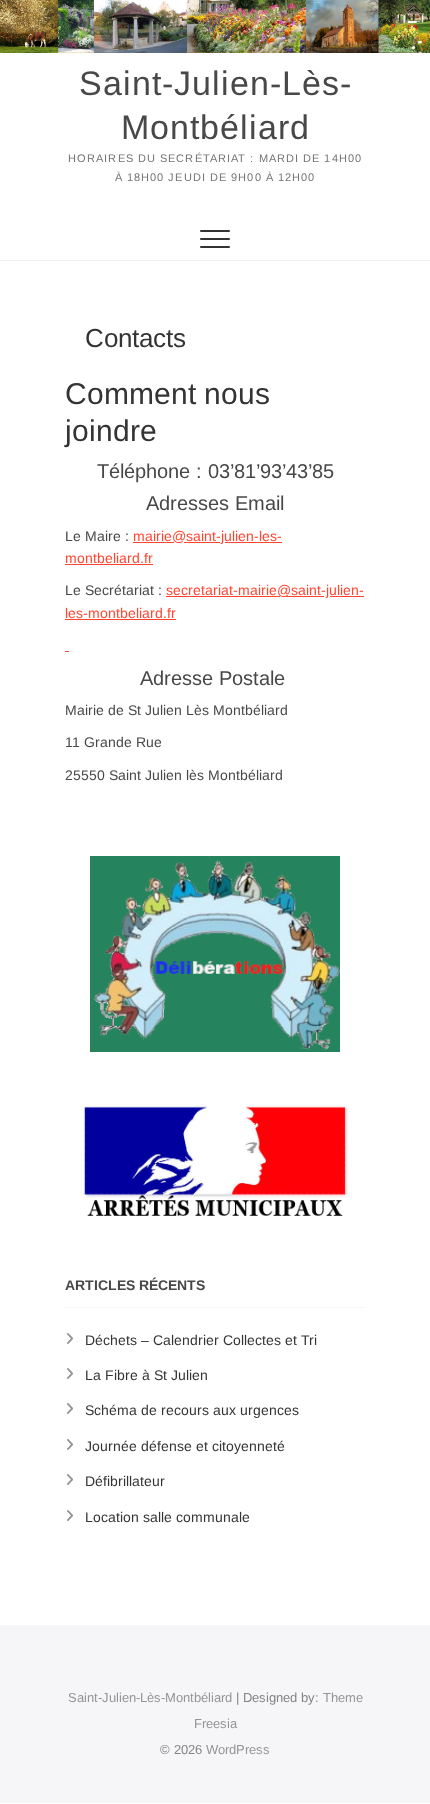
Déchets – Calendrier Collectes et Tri (201, 1340)
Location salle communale (167, 1517)
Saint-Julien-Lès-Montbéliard (215, 105)
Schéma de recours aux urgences (192, 1410)
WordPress (238, 1749)
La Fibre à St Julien (146, 1375)
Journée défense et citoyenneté (185, 1446)
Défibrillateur (125, 1481)
